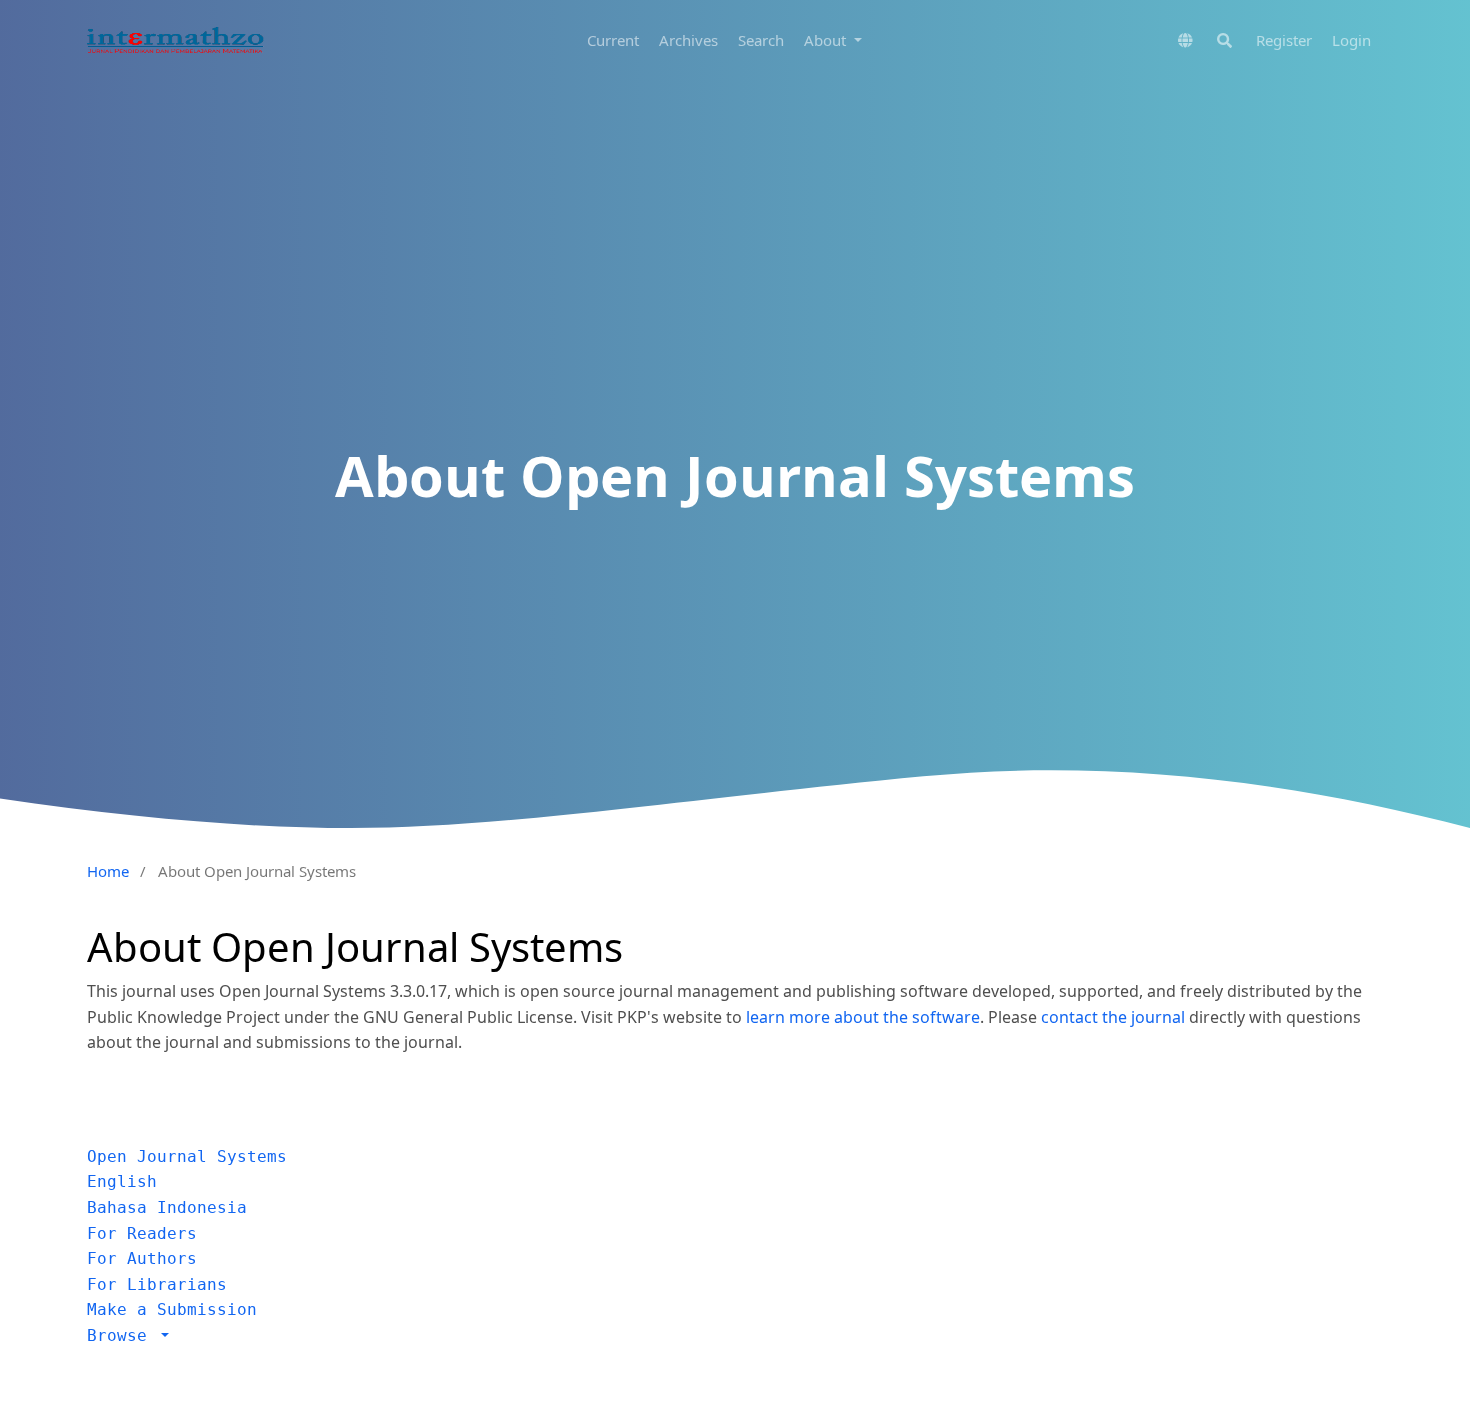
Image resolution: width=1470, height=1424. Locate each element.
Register (1284, 40)
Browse (122, 1335)
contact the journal (1113, 1017)
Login (1351, 40)
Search (761, 40)
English (122, 1181)
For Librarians (157, 1284)
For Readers (142, 1233)
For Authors (142, 1258)
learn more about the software (863, 1017)
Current (613, 40)
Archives (688, 40)
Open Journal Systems (187, 1156)
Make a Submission (172, 1309)
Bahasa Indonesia (167, 1207)
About (827, 40)
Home (108, 871)
